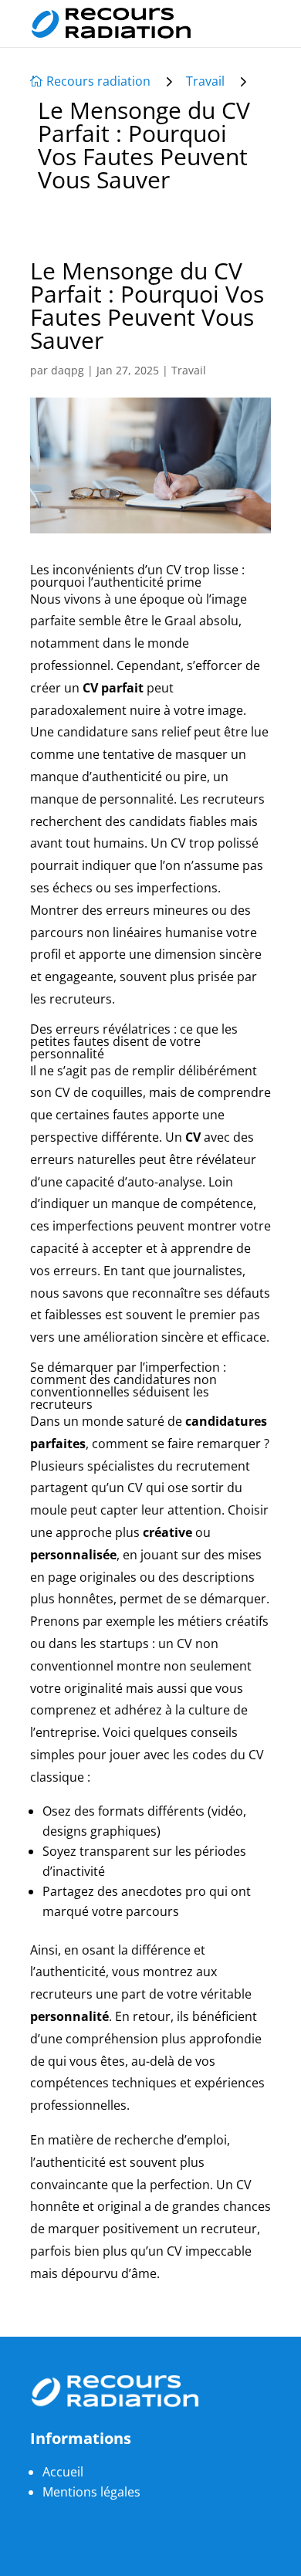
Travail (205, 81)
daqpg (68, 370)
